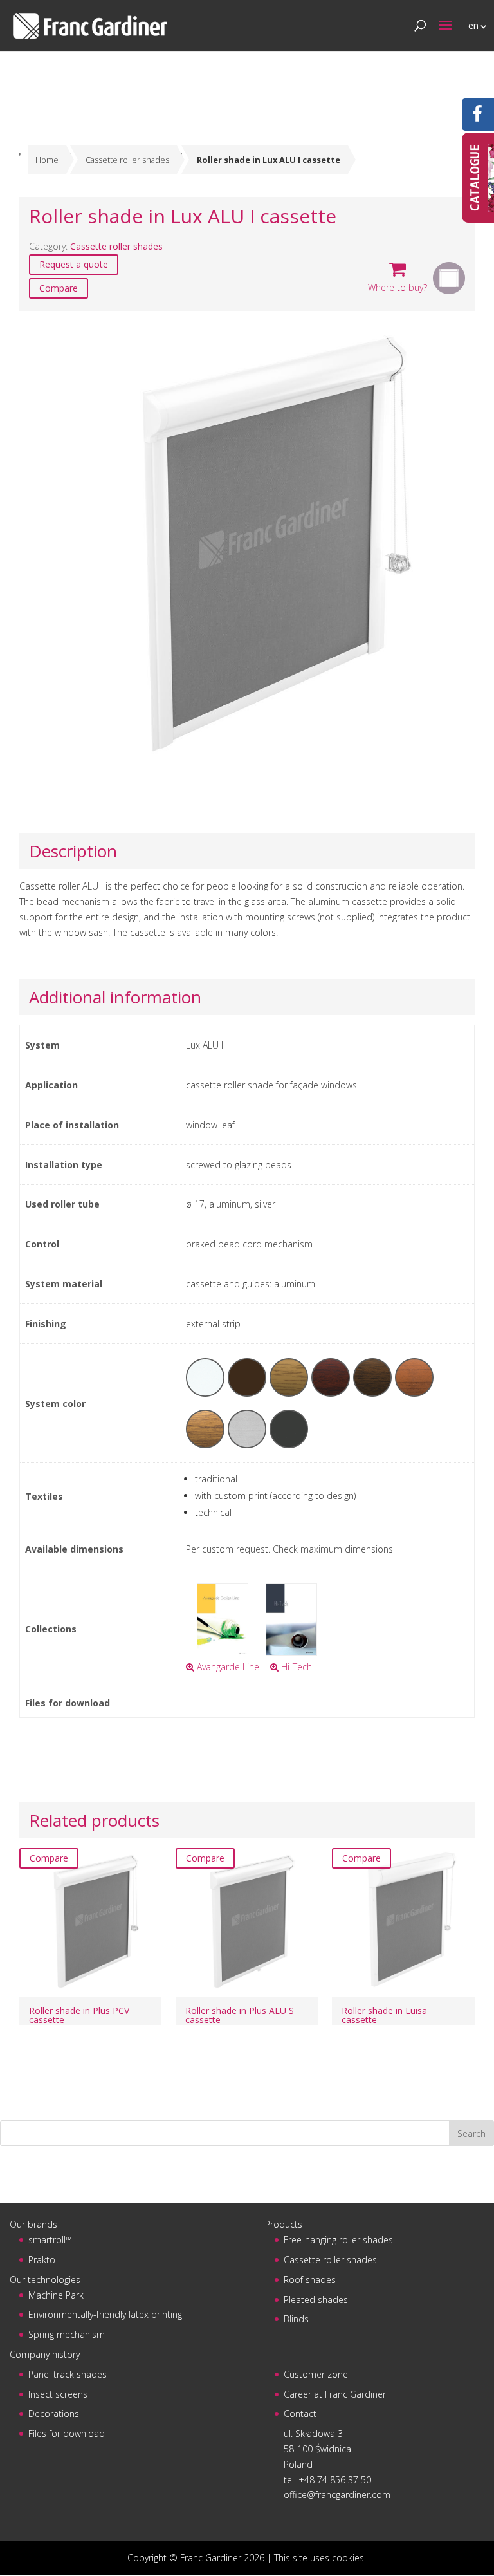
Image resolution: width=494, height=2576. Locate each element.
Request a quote (74, 264)
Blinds (296, 2319)
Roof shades (310, 2280)
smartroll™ (50, 2240)
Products (284, 2224)
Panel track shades (68, 2374)
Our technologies (45, 2280)
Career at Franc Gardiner (335, 2394)
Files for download (67, 2433)
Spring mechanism (67, 2334)
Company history (45, 2354)
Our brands (33, 2224)
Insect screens (58, 2394)
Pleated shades (316, 2300)
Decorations (54, 2413)
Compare (59, 288)
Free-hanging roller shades (338, 2240)
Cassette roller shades (127, 160)
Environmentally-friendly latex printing (105, 2314)
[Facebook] (477, 117)
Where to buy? (398, 287)
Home (47, 160)
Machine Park (56, 2295)
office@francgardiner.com (337, 2495)
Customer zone (316, 2374)
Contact (300, 2413)
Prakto (42, 2260)
